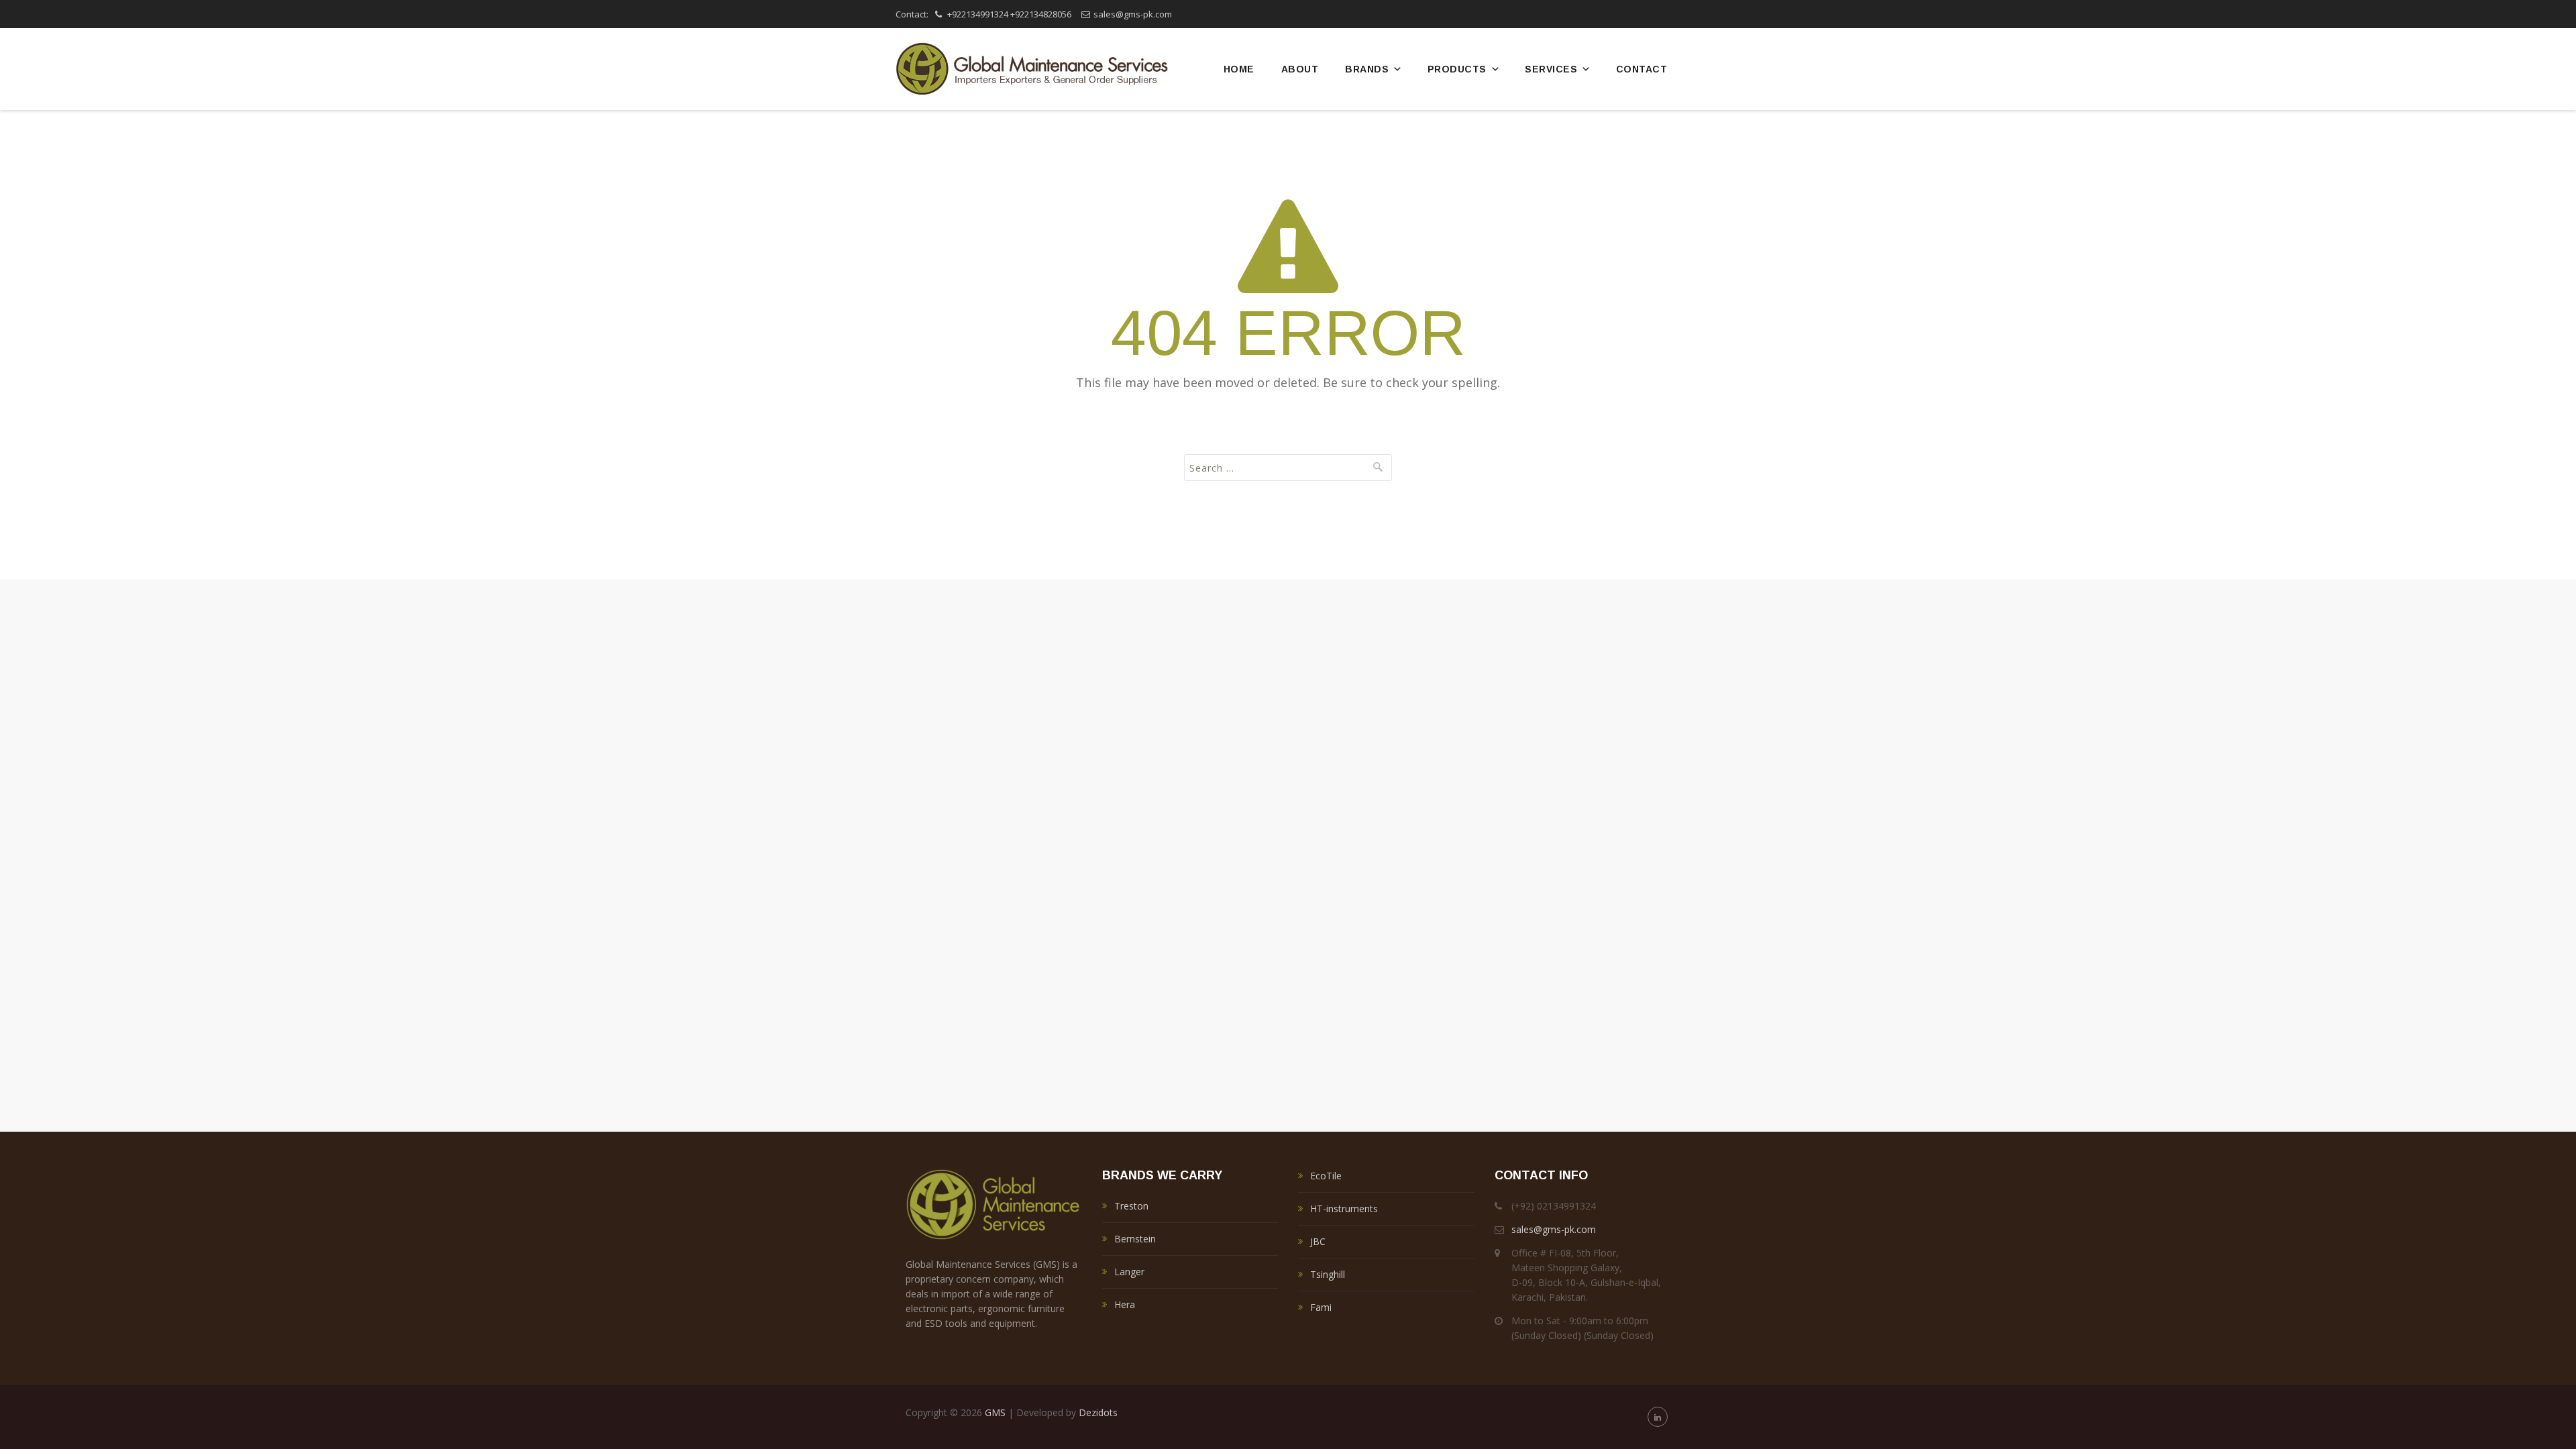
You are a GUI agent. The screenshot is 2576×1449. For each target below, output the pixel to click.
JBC (1318, 1241)
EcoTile (1326, 1176)
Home (1239, 69)
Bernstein (1135, 1239)
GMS (995, 1412)
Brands (1367, 69)
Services (1551, 69)
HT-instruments (1344, 1209)
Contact (1642, 69)
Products (1457, 69)
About (1300, 69)
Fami (1321, 1307)
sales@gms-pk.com (1133, 14)
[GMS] (1032, 69)
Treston (1131, 1206)
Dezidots (1098, 1412)
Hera (1125, 1304)
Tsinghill (1328, 1274)
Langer (1129, 1272)
